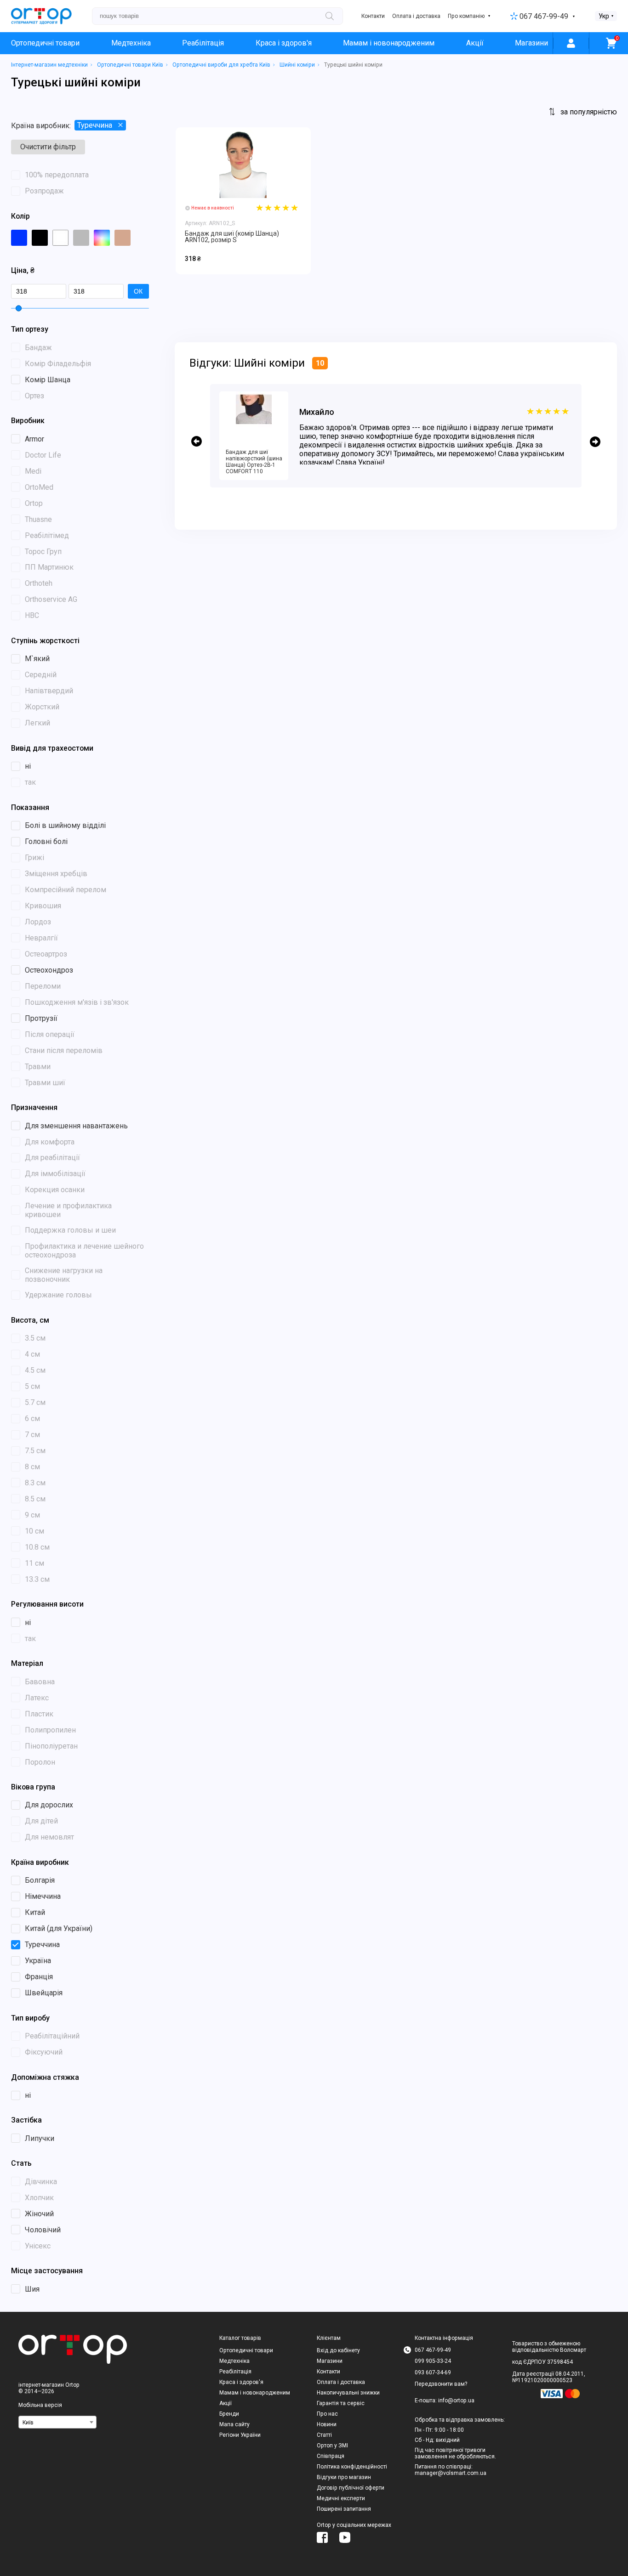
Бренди (229, 2414)
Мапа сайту (234, 2424)
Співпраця (331, 2456)
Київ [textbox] (28, 2423)
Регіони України (240, 2435)
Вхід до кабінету (338, 2350)
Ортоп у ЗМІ (332, 2446)
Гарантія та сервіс (341, 2403)
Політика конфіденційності (352, 2467)
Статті (324, 2435)
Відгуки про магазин (344, 2477)
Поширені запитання (344, 2509)
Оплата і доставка (416, 16)
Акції (475, 43)
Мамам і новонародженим (389, 43)
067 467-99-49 (544, 16)
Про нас (327, 2414)
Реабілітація (203, 43)
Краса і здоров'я (284, 43)
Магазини (531, 43)
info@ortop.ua (456, 2400)
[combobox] (57, 2422)
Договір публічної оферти (351, 2488)
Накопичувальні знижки (348, 2393)
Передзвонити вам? (441, 2384)
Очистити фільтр (48, 147)
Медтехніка (131, 43)
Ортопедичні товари (45, 43)
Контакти (373, 16)
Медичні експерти (341, 2498)
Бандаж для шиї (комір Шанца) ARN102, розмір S (232, 237)
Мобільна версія (40, 2405)
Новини (327, 2424)
